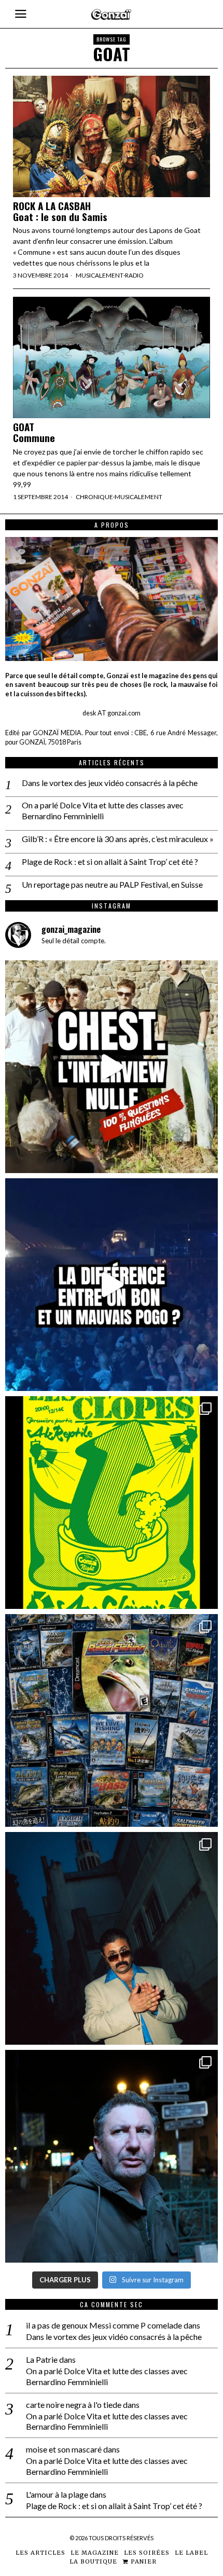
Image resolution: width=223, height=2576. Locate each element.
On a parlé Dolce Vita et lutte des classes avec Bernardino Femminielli (103, 810)
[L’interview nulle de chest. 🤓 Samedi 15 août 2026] (112, 1067)
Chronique (94, 497)
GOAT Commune (34, 432)
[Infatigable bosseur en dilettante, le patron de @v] (112, 2156)
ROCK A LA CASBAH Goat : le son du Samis (60, 211)
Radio (134, 275)
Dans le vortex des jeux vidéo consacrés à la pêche (110, 783)
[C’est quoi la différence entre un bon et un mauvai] (112, 1285)
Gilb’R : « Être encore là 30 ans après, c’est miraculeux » (118, 839)
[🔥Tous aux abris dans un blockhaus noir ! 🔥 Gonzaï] (112, 1503)
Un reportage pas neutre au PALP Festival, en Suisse (112, 884)
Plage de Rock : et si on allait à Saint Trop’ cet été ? (110, 862)
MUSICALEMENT (100, 275)
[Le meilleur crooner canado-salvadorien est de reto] (112, 1938)
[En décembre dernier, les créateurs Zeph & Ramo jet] (112, 1720)
